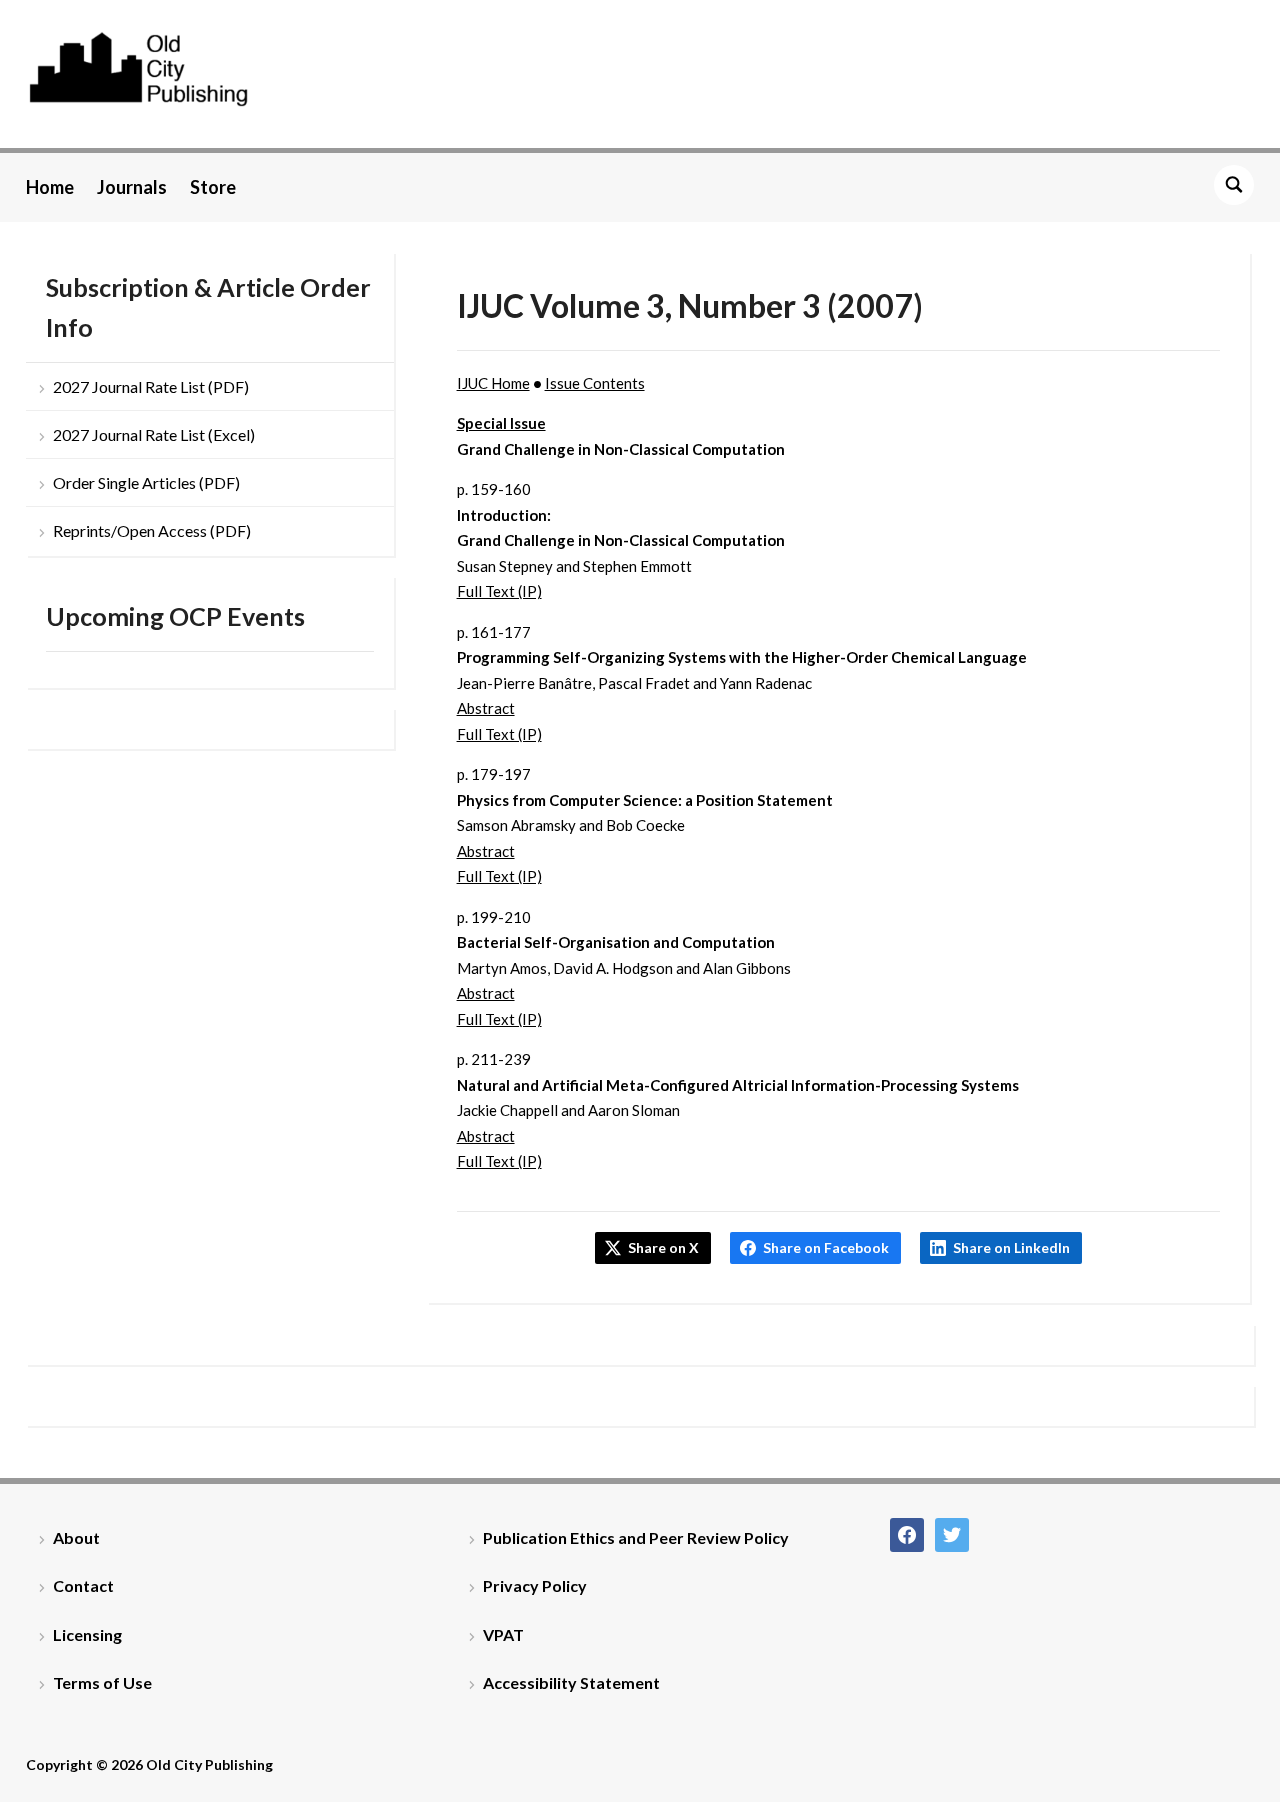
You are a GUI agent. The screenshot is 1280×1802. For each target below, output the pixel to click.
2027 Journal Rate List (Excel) (154, 434)
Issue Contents (595, 383)
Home (50, 187)
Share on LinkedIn (1011, 1247)
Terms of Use (102, 1682)
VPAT (503, 1634)
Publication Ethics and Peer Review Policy (636, 1537)
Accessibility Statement (571, 1682)
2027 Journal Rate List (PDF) (151, 386)
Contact (83, 1585)
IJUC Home (493, 383)
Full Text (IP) (499, 591)
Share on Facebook (826, 1247)
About (76, 1537)
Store (213, 187)
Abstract (486, 708)
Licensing (87, 1634)
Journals (132, 187)
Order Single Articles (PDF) (146, 482)
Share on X (663, 1247)
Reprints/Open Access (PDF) (152, 530)
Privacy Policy (535, 1585)
